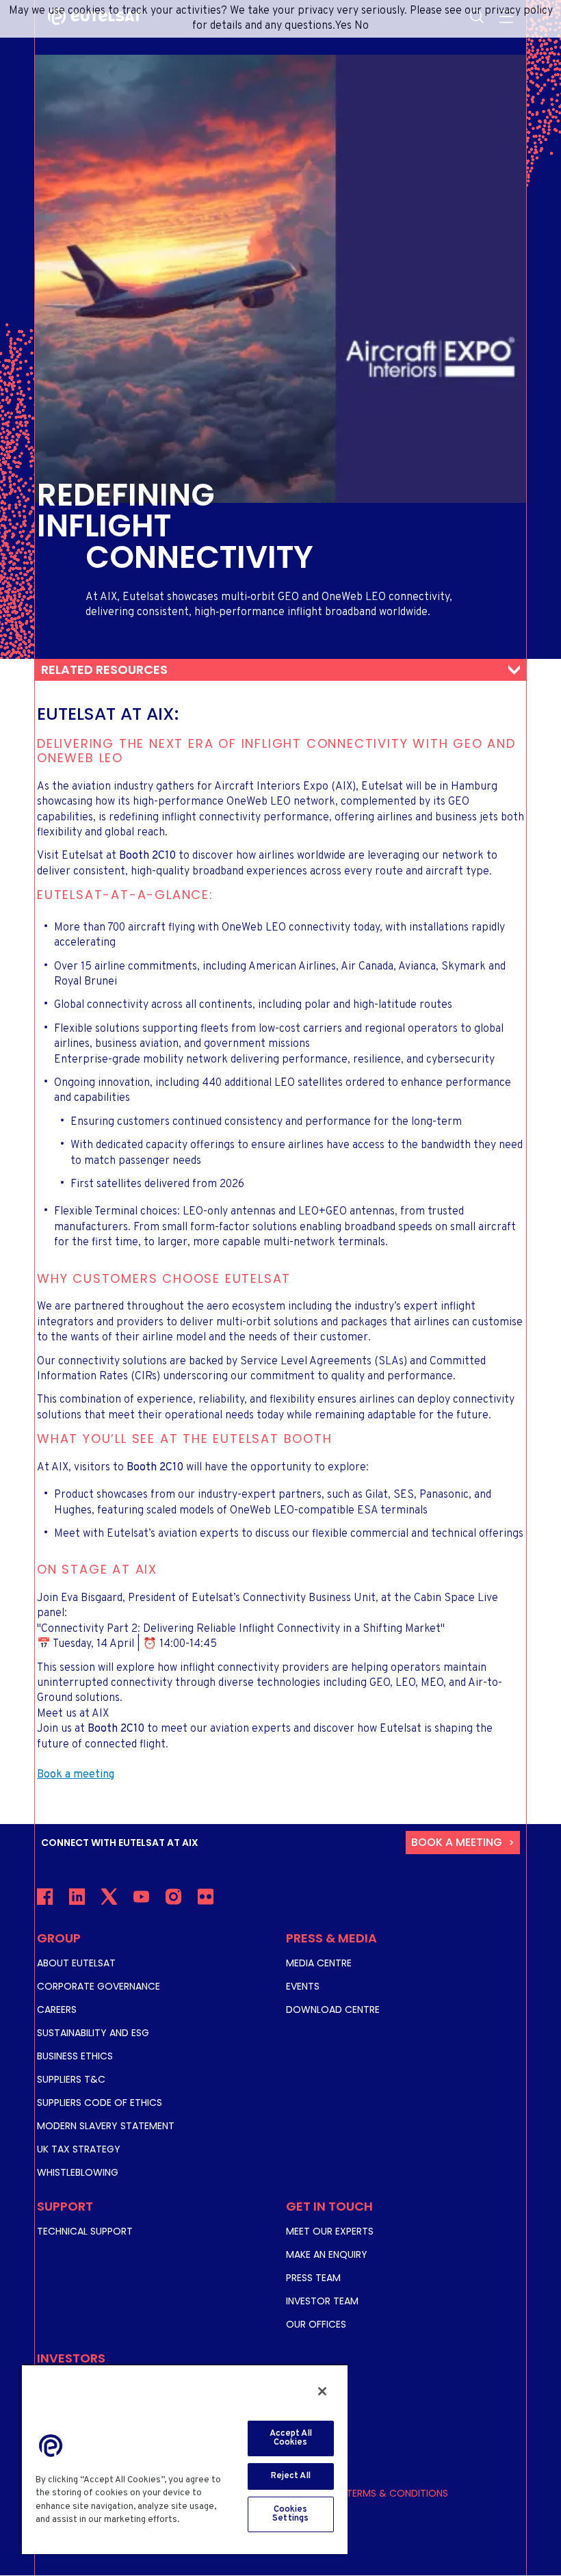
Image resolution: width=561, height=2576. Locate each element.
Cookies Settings (290, 2514)
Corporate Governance (99, 1986)
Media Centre (319, 1963)
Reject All (291, 2476)
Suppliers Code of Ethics (100, 2103)
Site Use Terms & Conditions (377, 2493)
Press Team (313, 2278)
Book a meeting (457, 1842)
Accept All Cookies (291, 2438)
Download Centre (333, 2009)
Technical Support (85, 2231)
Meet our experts (330, 2231)
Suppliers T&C (71, 2079)
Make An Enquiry (327, 2254)
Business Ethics (75, 2056)
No (362, 26)
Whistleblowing (78, 2172)
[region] (185, 2459)
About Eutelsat (76, 1963)
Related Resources (104, 669)
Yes (343, 26)
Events (303, 1986)
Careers (57, 2009)
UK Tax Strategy (79, 2149)
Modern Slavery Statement (106, 2126)
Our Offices (316, 2324)
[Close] (322, 2391)
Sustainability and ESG (93, 2033)
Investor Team (322, 2301)
